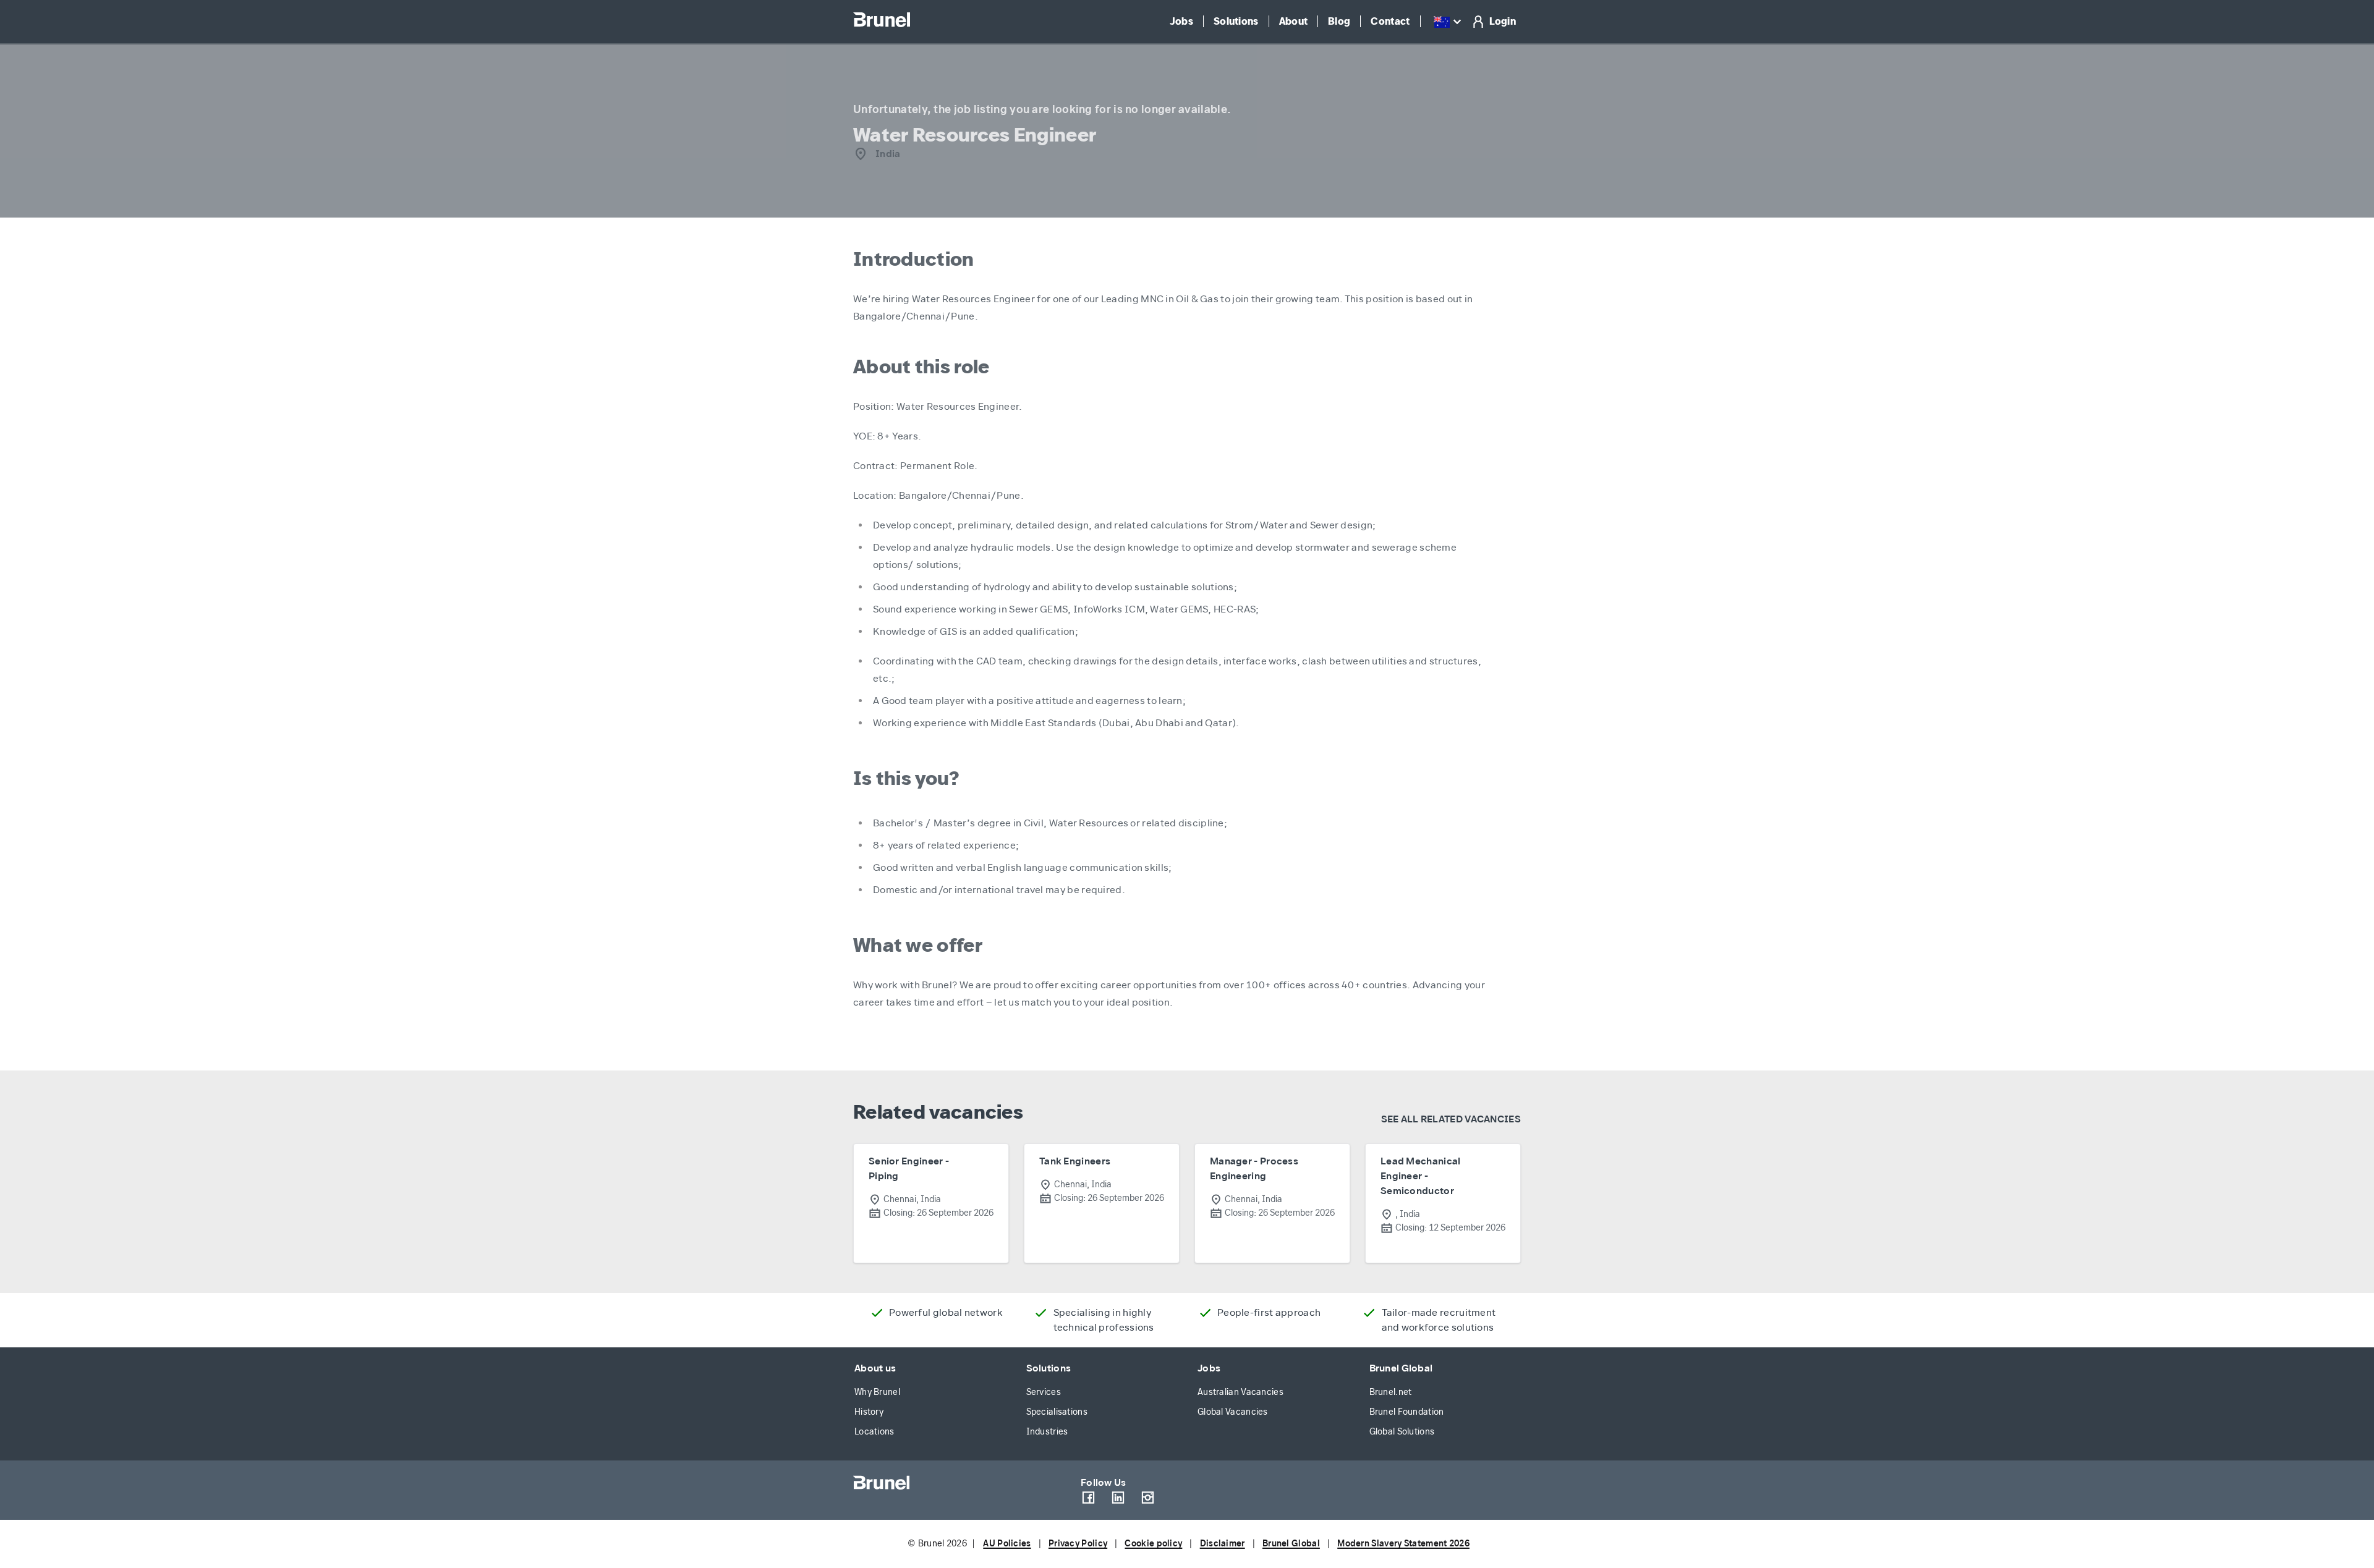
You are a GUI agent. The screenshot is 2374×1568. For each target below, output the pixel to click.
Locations (874, 1432)
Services (1044, 1392)
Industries (1047, 1432)
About (1294, 21)
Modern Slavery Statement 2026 (1403, 1544)
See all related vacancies (1451, 1119)
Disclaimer (1223, 1544)
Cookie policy (1153, 1544)
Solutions (1236, 21)
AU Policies (1007, 1544)
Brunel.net (1391, 1392)
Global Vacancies (1233, 1412)
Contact (1390, 21)
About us (875, 1368)
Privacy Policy (1078, 1544)
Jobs (1181, 21)
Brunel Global (1401, 1368)
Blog (1339, 21)
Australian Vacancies (1240, 1392)
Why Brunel (877, 1392)
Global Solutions (1402, 1432)
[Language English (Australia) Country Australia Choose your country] (1449, 22)
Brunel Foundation (1407, 1412)
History (869, 1412)
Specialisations (1057, 1412)
